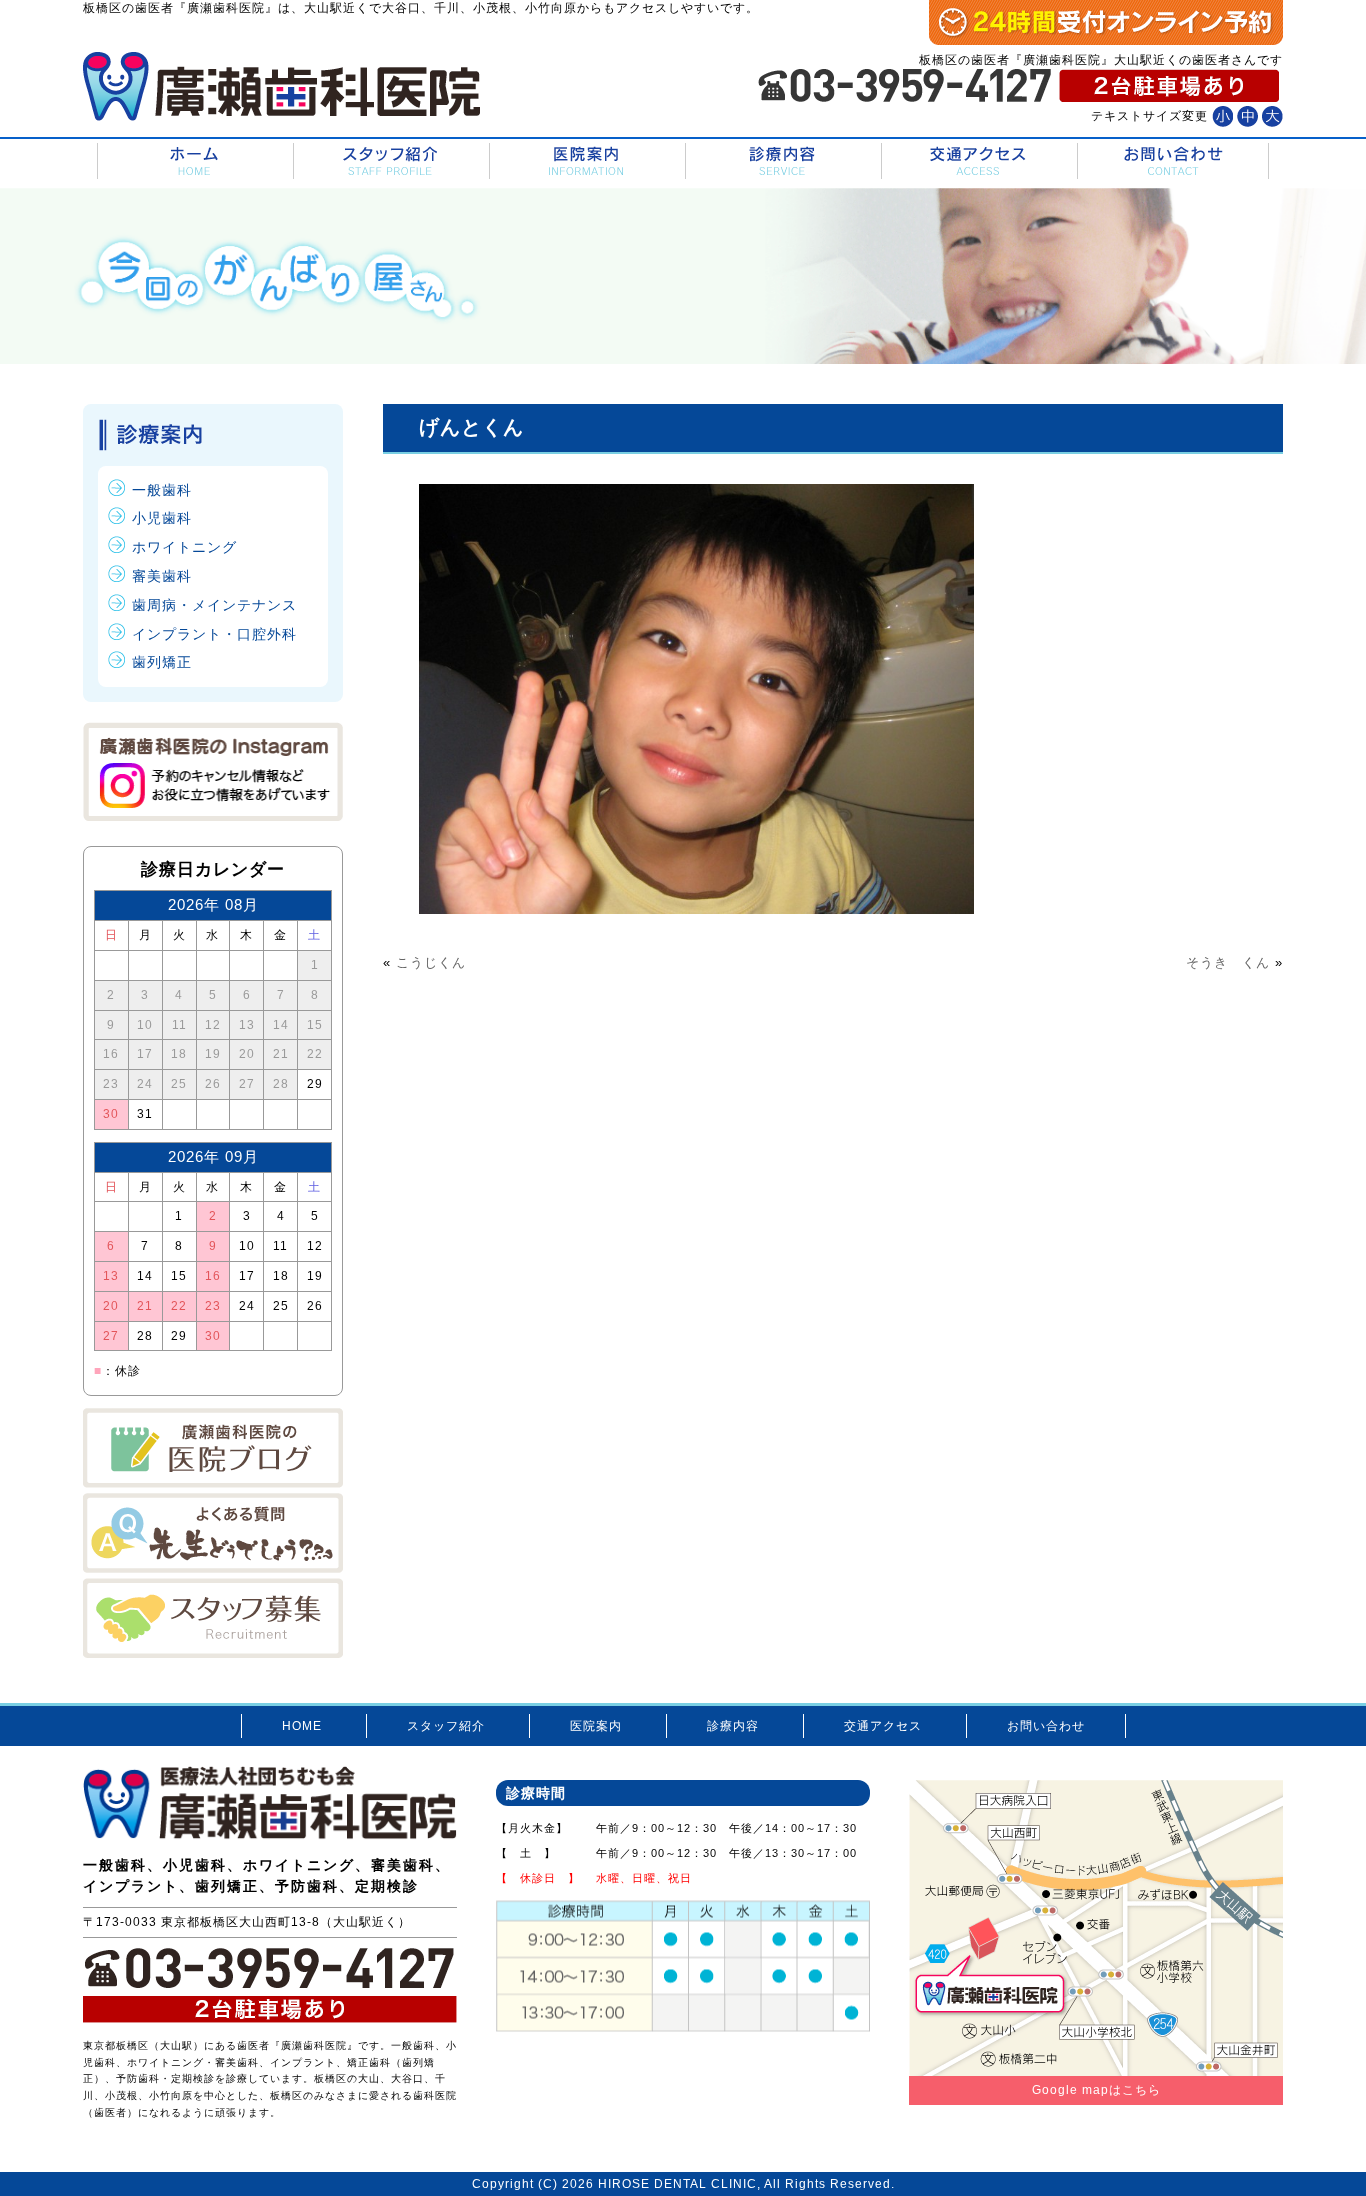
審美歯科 (162, 576)
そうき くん (1228, 962)
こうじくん (431, 962)
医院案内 (585, 161)
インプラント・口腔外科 (214, 634)
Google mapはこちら (1096, 2090)
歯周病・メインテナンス (214, 605)
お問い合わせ (1173, 161)
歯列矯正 (162, 662)
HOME (193, 161)
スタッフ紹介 (389, 161)
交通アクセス (977, 161)
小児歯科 (162, 518)
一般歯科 (162, 490)
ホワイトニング (184, 547)
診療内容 (781, 161)
